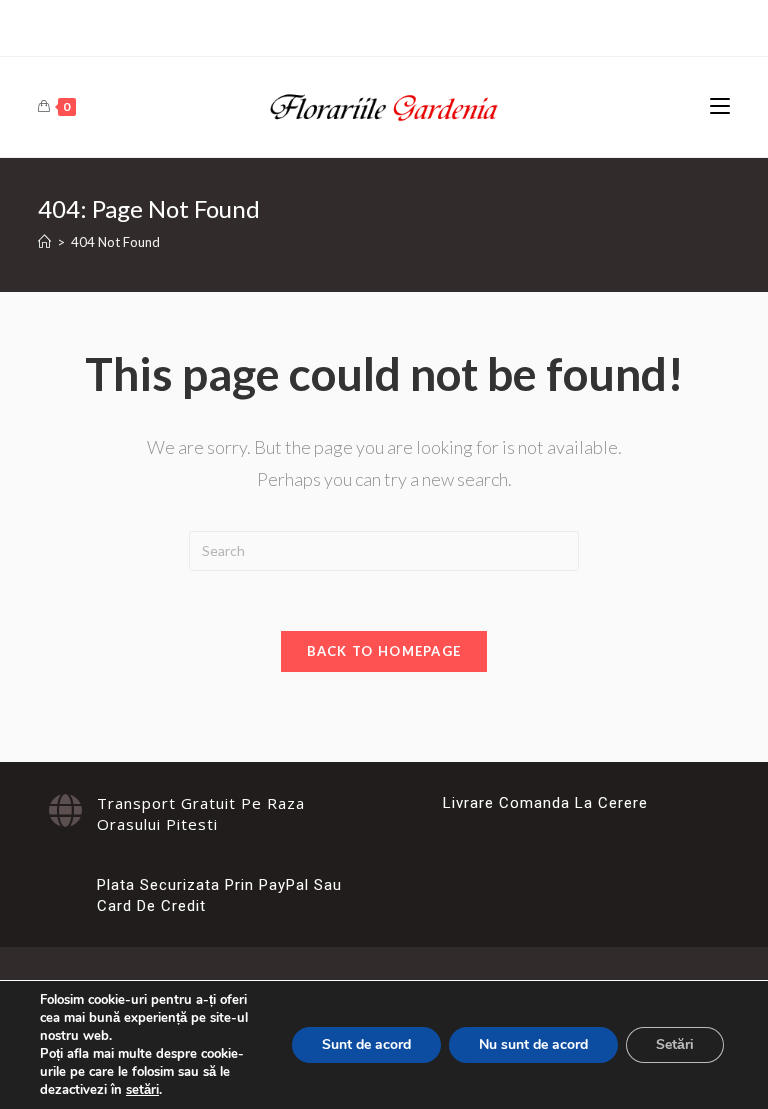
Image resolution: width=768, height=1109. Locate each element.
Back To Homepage (384, 651)
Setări (675, 1044)
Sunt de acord (366, 1044)
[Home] (44, 242)
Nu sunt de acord (533, 1044)
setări (142, 1090)
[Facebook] (384, 25)
